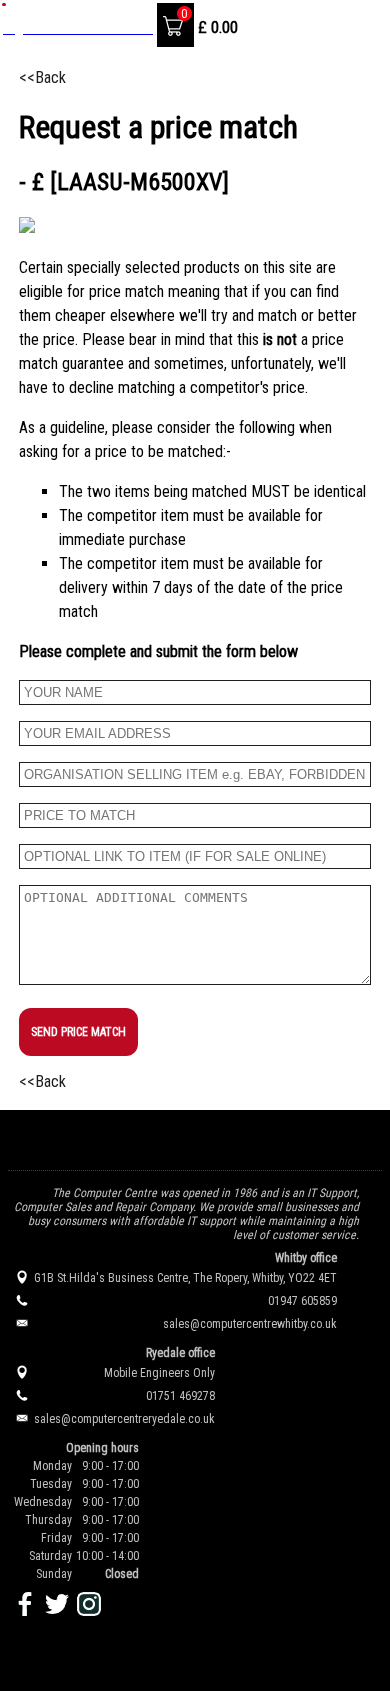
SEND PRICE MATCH (78, 1032)
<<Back (42, 77)
